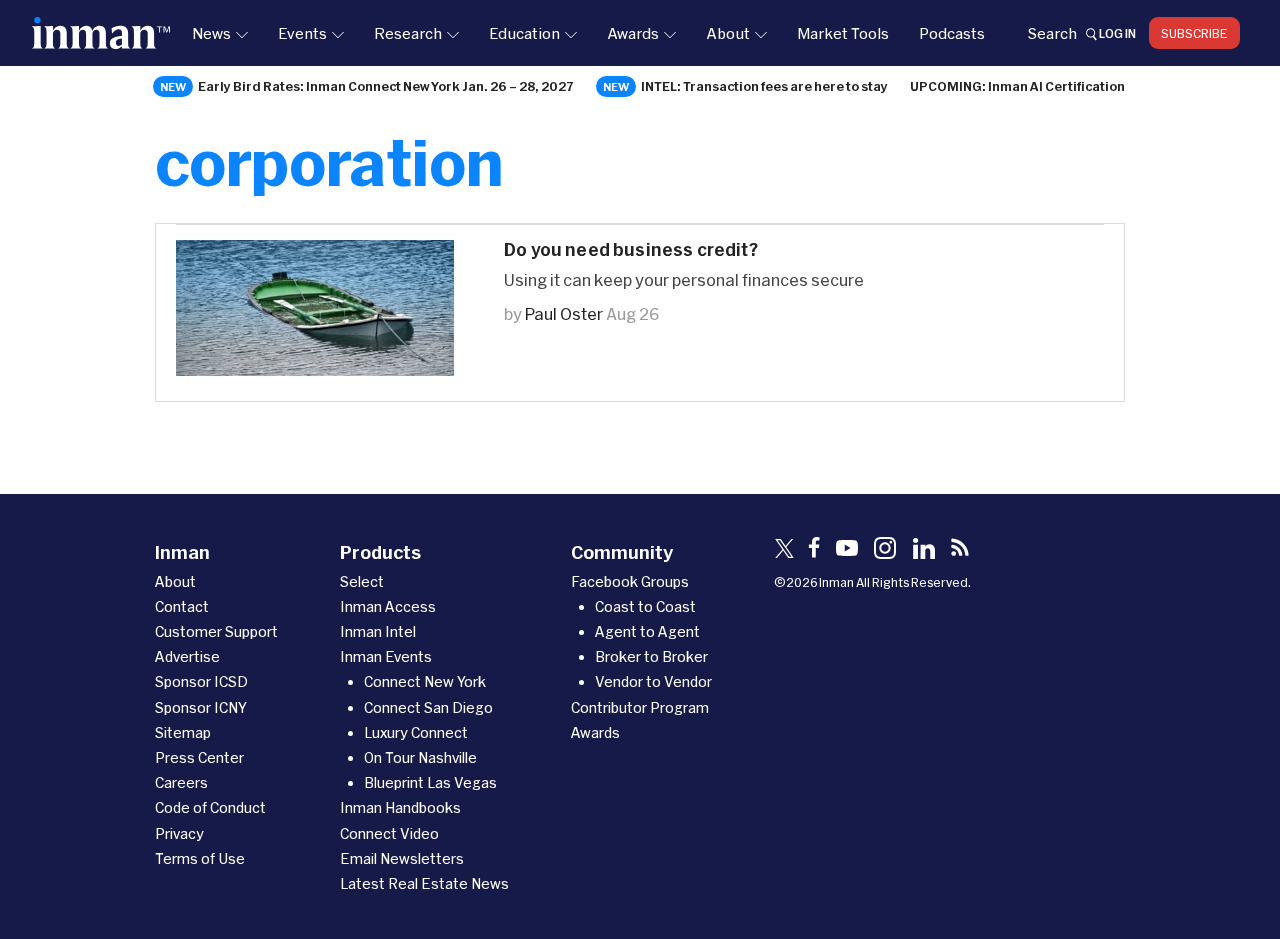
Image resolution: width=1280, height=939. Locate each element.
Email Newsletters (402, 858)
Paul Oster (564, 313)
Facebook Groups (630, 581)
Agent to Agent (647, 631)
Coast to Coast (645, 606)
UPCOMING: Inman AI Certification (1017, 86)
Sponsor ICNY (201, 707)
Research (408, 33)
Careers (181, 782)
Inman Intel (378, 631)
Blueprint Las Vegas (430, 782)
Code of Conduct (210, 807)
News (211, 33)
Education (524, 33)
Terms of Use (200, 858)
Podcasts (952, 33)
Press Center (199, 757)
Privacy (179, 833)
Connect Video (389, 833)
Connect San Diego (428, 707)
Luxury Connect (416, 732)
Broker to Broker (651, 656)
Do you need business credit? (631, 249)
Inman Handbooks (400, 807)
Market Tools (843, 33)
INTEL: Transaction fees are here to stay (764, 86)
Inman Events (386, 656)
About (728, 33)
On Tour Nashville (420, 757)
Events (302, 33)
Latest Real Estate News (424, 883)
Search (1052, 33)
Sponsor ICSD (201, 681)
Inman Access (388, 606)
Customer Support (216, 631)
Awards (633, 33)
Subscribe (1194, 33)
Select (362, 581)
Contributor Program (640, 707)
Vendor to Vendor (653, 681)
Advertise (187, 656)
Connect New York (425, 681)
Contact (182, 606)
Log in (1117, 33)
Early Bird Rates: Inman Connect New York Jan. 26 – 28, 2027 (386, 86)
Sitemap (183, 732)
